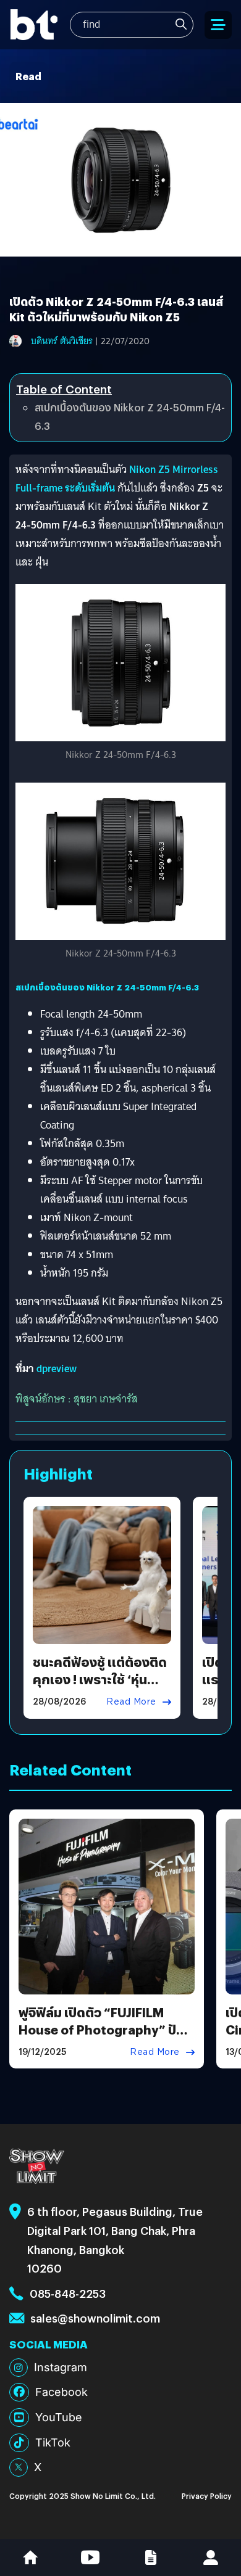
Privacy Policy (207, 2496)
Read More (131, 1702)
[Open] (218, 25)
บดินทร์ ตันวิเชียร (62, 341)
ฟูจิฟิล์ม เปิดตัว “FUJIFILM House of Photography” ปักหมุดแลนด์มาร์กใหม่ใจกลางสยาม (102, 2038)
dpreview (57, 1369)
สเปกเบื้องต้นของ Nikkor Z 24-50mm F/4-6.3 (130, 417)
